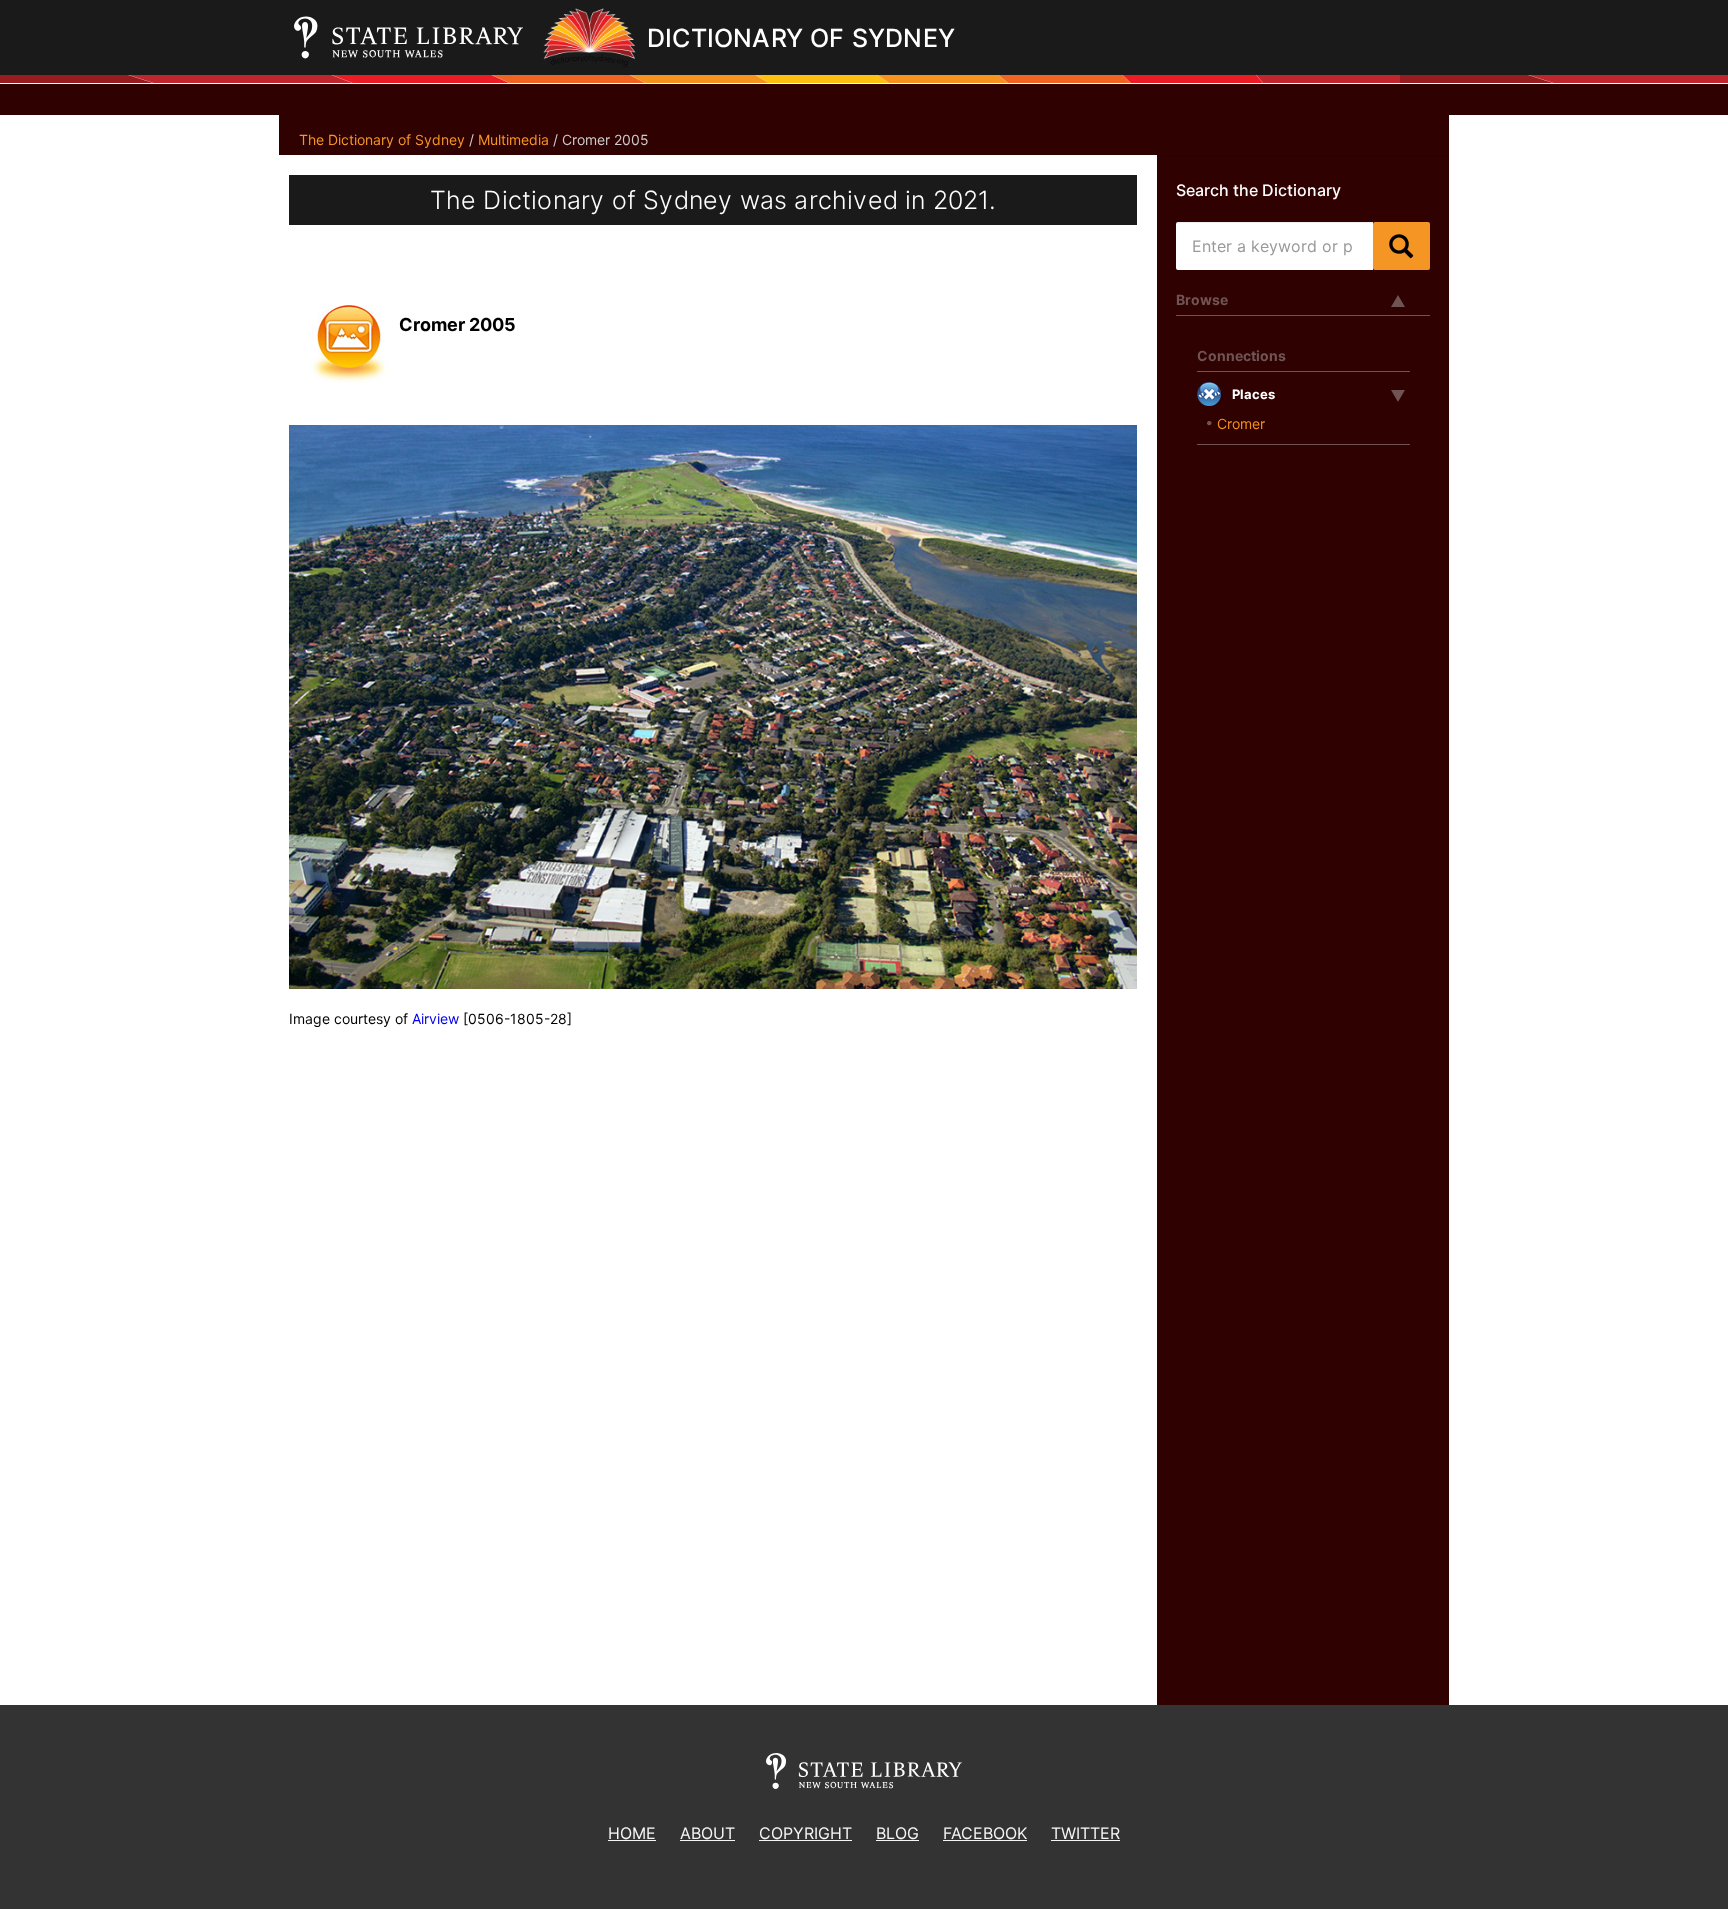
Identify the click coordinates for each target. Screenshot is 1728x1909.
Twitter (1085, 1833)
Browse (1202, 299)
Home (632, 1833)
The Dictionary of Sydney (382, 139)
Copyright (805, 1833)
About (707, 1833)
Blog (897, 1833)
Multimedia (513, 139)
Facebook (985, 1833)
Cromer (1241, 423)
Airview (435, 1018)
